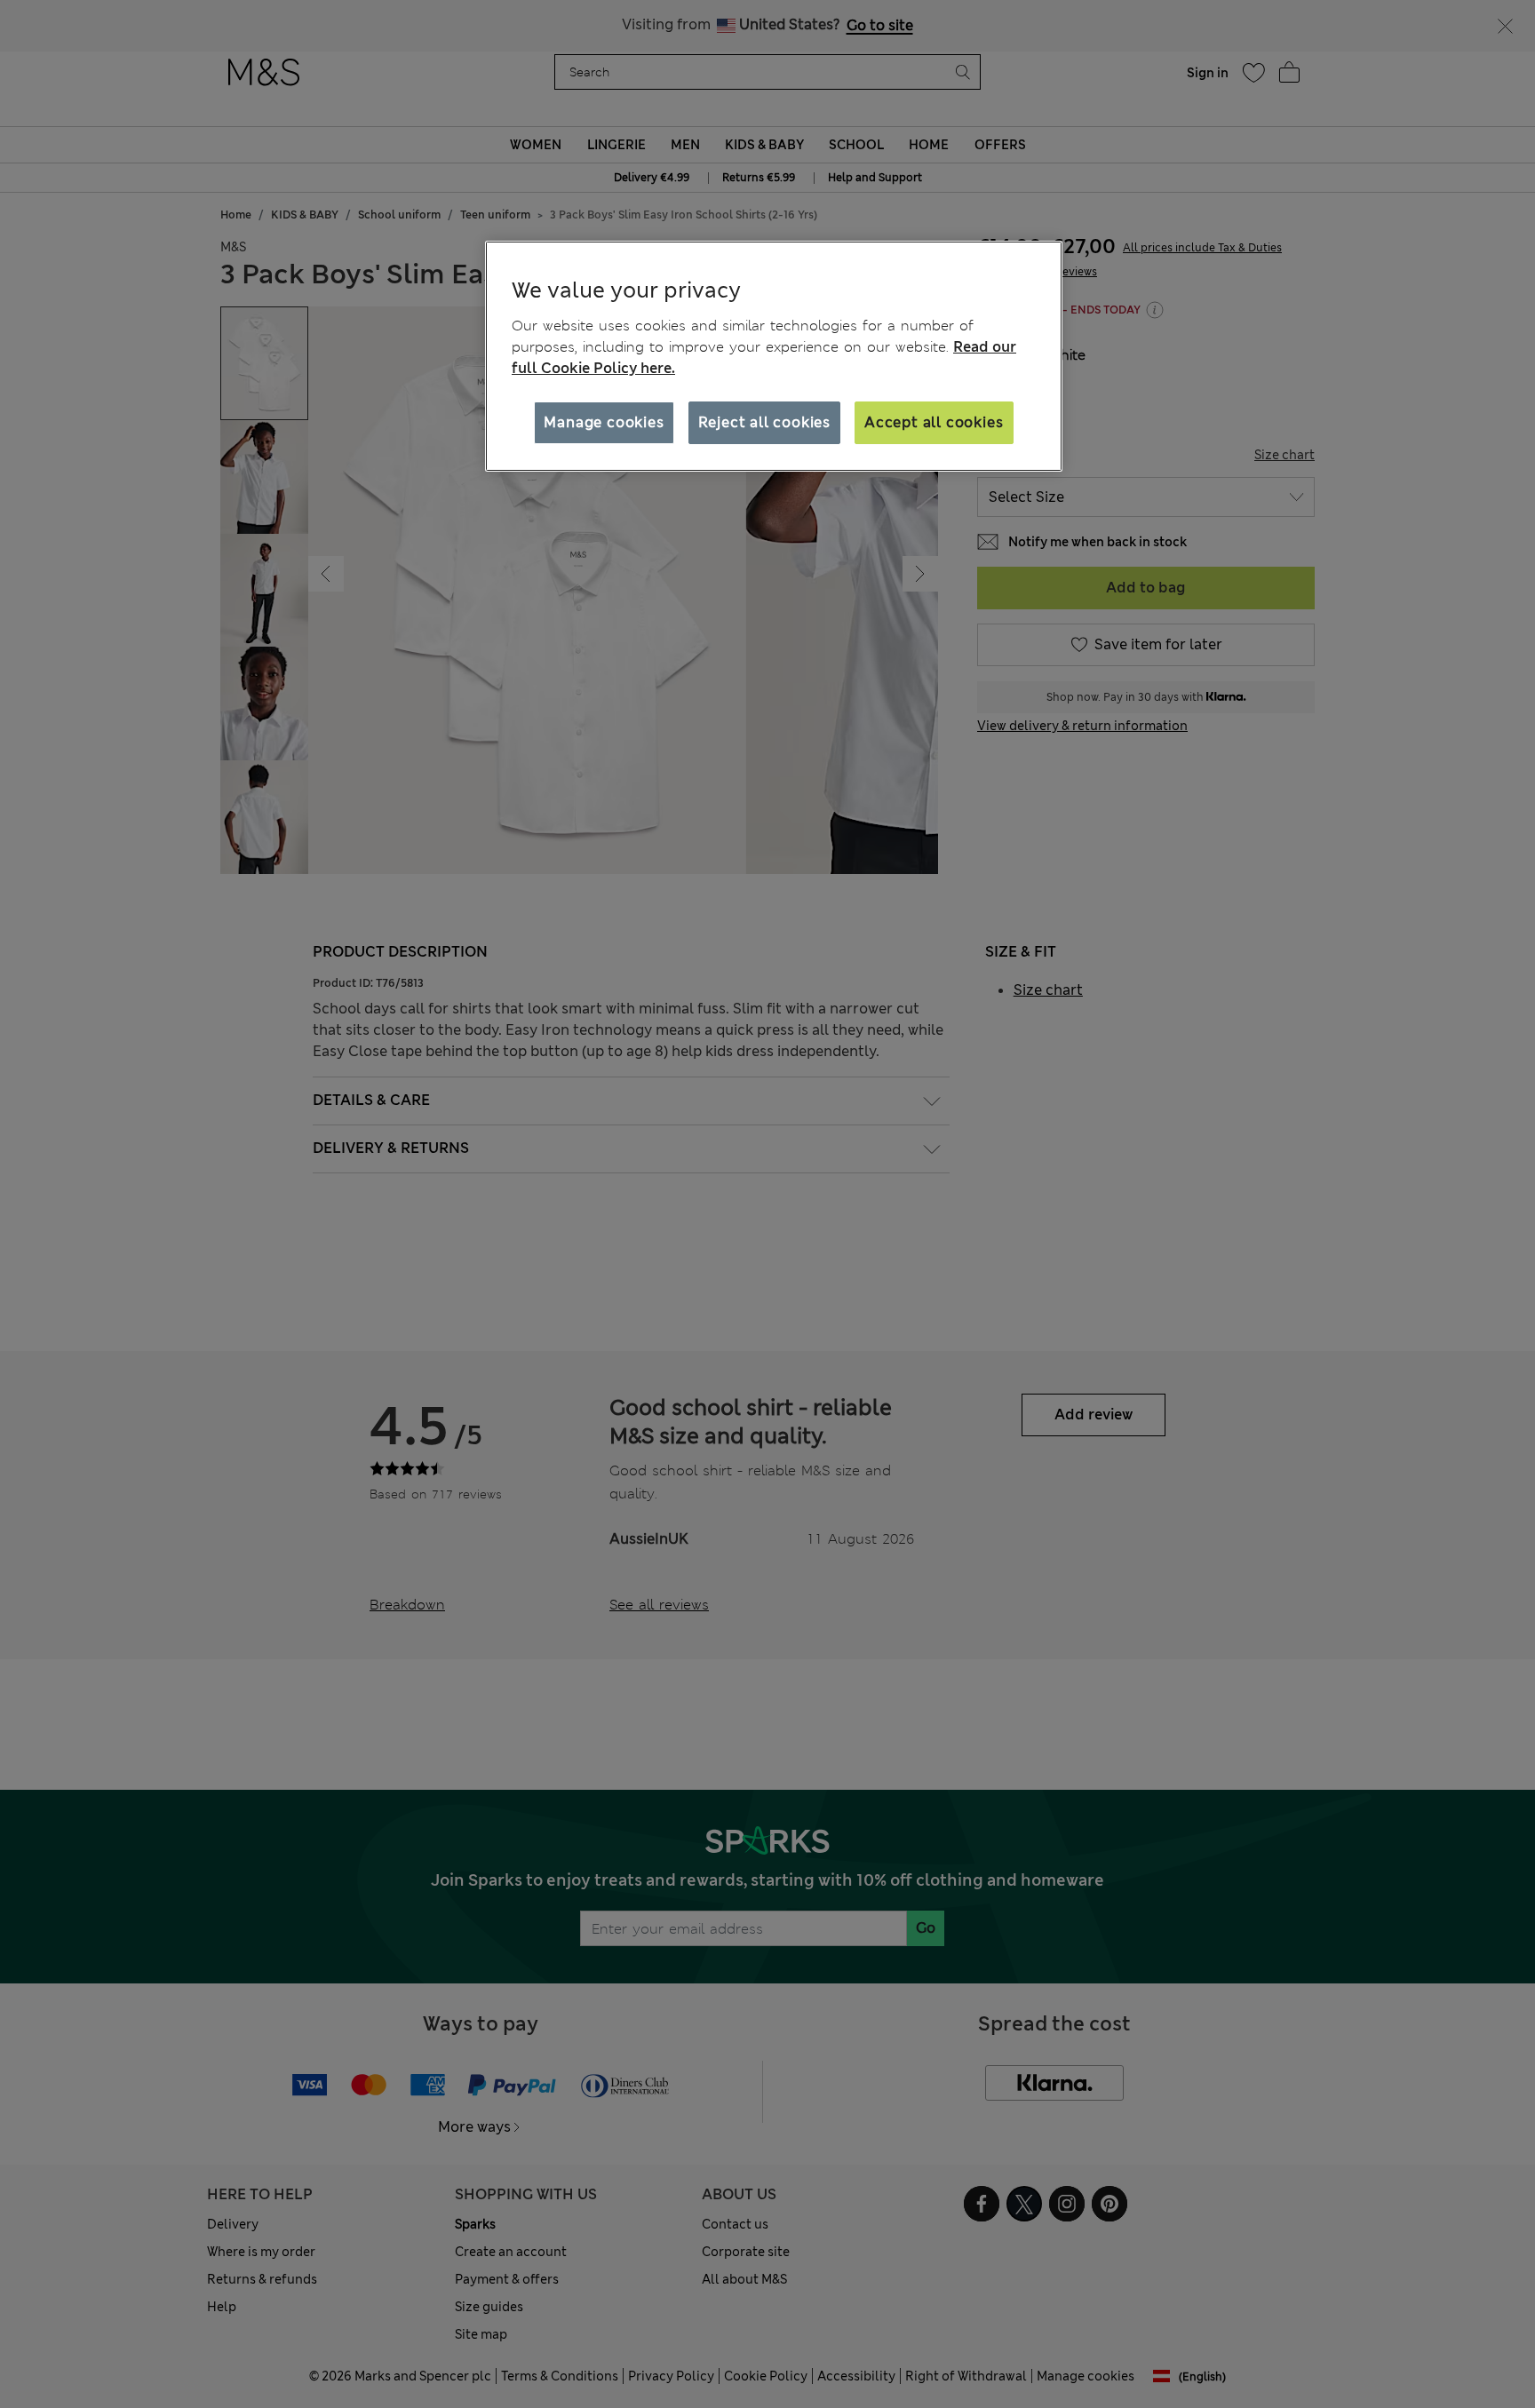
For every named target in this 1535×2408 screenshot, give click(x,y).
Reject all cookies (764, 422)
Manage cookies (604, 422)
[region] (774, 356)
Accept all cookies (934, 422)
